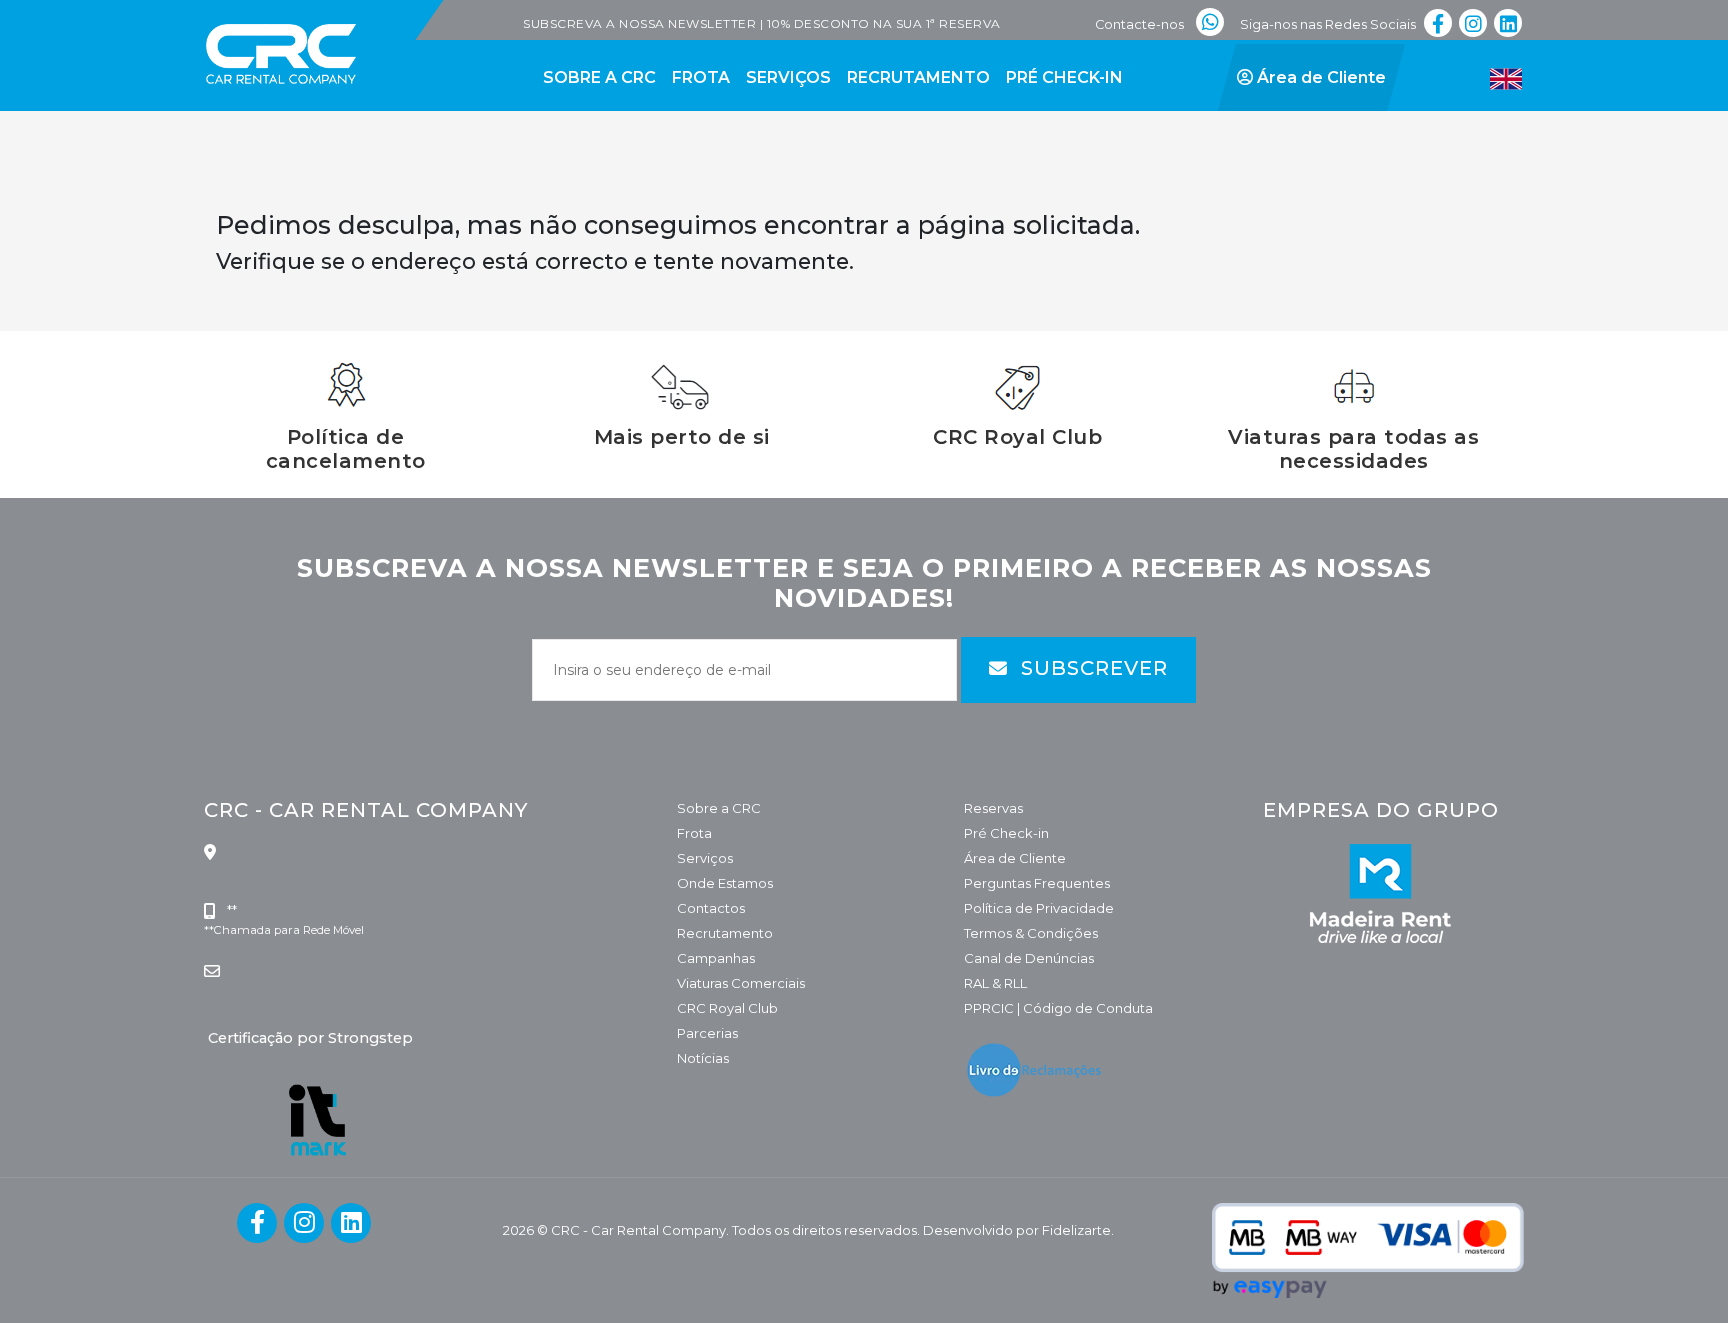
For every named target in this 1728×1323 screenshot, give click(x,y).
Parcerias (707, 1033)
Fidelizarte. (1078, 1230)
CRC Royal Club (727, 1008)
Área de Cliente (1015, 858)
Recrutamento (725, 933)
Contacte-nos (1139, 24)
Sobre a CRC (719, 808)
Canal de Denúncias (1029, 958)
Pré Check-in (1006, 833)
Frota (694, 833)
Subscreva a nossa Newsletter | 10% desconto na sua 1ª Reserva (762, 23)
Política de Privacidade (1039, 908)
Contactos (711, 908)
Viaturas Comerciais (741, 983)
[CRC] (226, 12)
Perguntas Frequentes (1037, 883)
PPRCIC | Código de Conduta (1058, 1008)
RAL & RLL (995, 983)
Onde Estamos (725, 883)
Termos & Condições (1031, 933)
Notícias (703, 1058)
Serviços (705, 858)
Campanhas (716, 958)
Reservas (993, 808)
